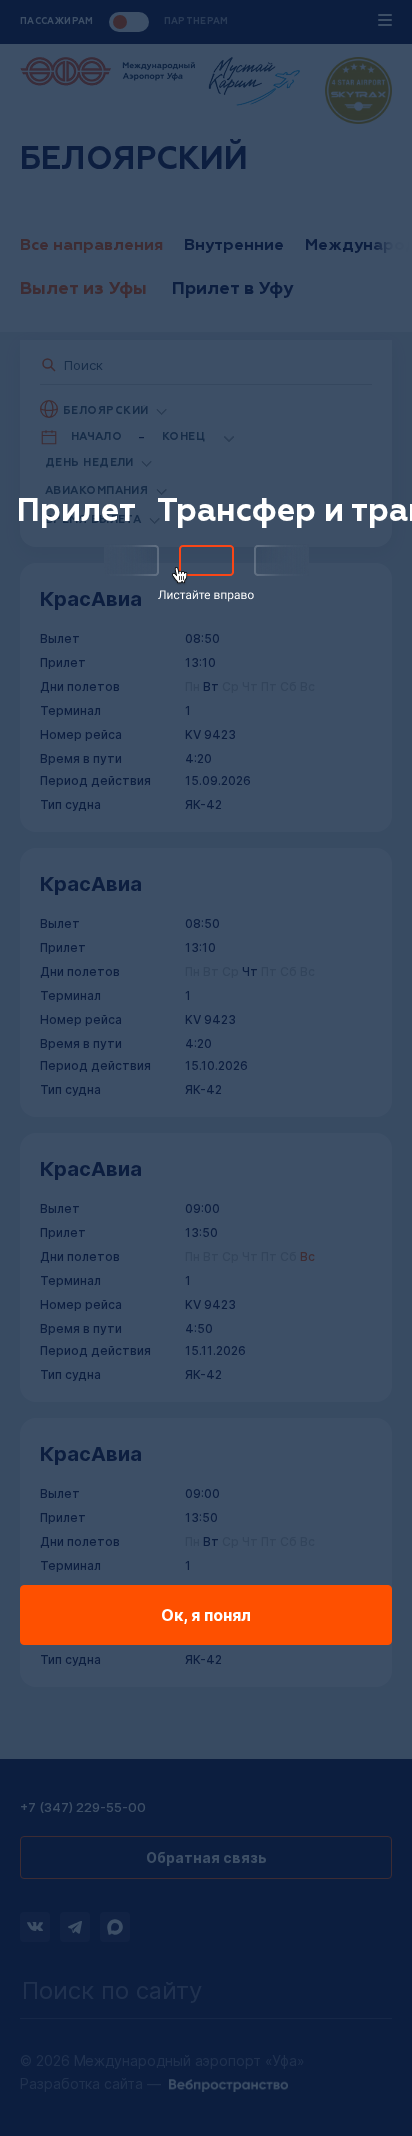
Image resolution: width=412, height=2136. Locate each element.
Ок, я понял (206, 1615)
